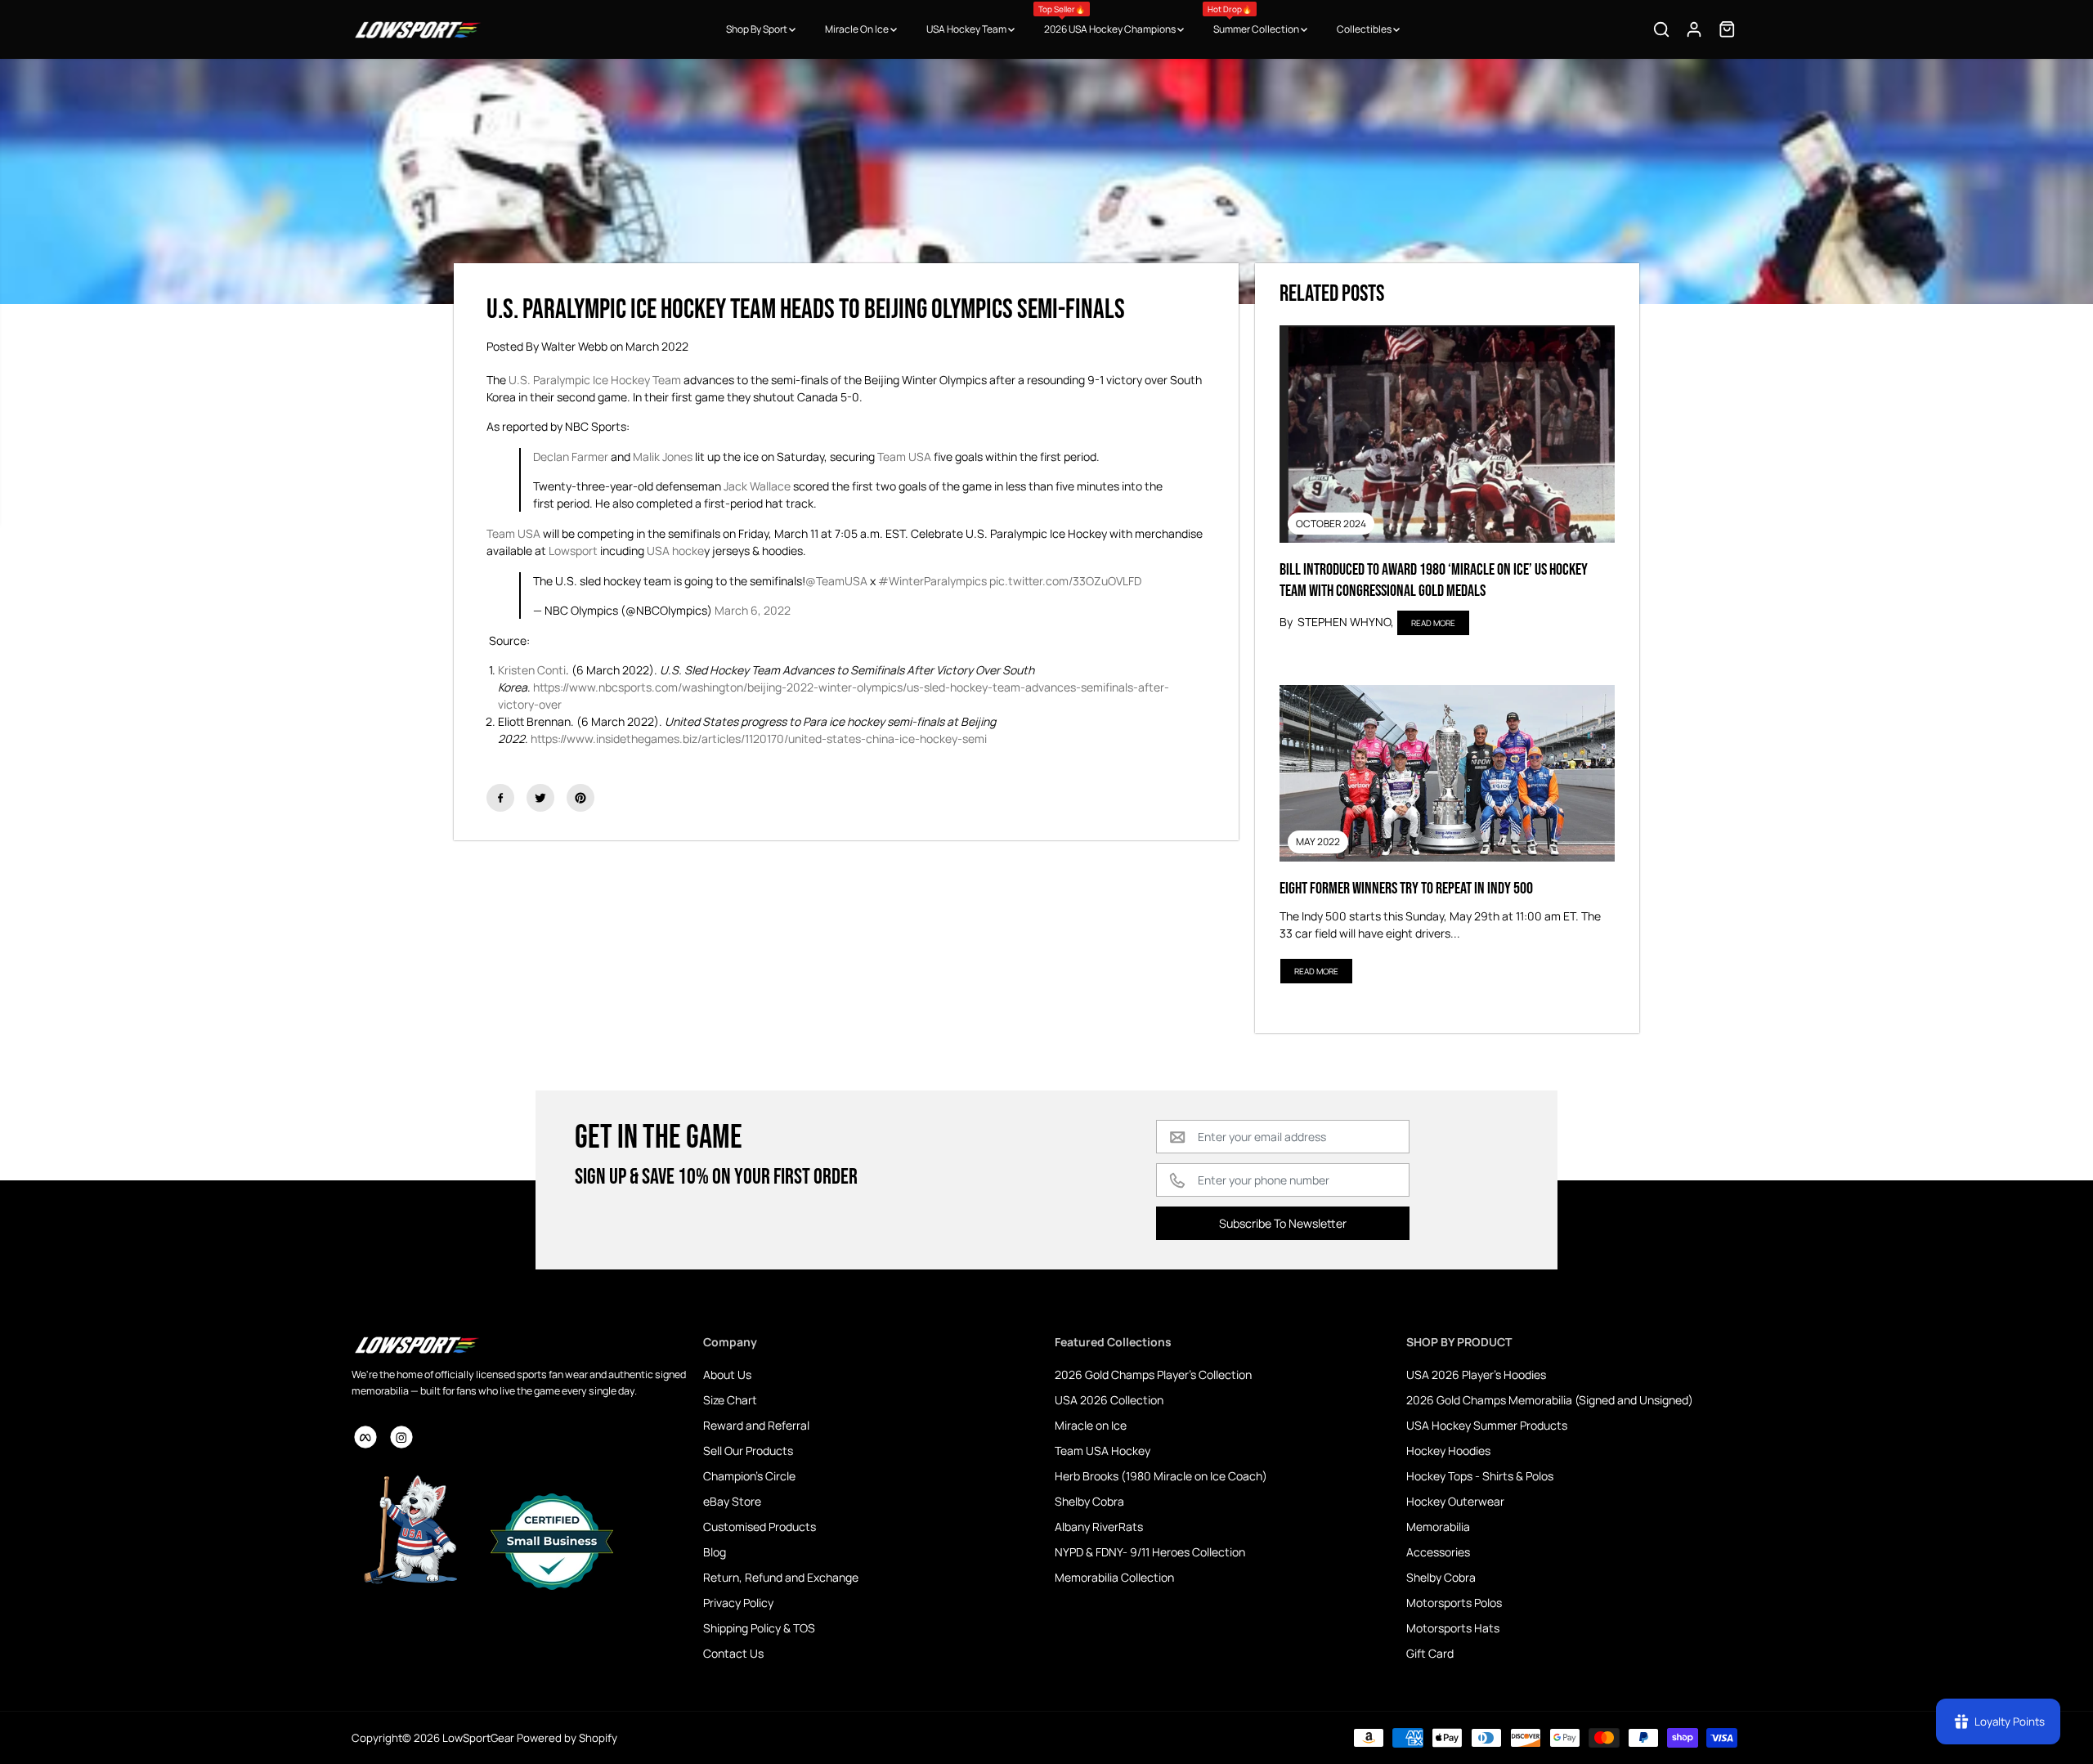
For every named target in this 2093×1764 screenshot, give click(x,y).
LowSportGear (478, 1738)
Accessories (1438, 1552)
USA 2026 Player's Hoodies (1476, 1374)
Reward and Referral (756, 1425)
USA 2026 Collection (1109, 1400)
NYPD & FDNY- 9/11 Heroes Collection (1150, 1552)
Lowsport (573, 551)
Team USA (904, 457)
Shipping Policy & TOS (759, 1628)
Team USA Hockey (1103, 1451)
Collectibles (1365, 29)
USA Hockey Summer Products (1487, 1425)
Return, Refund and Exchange (781, 1577)
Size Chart (730, 1400)
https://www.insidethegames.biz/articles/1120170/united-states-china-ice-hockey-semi (759, 739)
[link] (519, 1345)
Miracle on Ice (1091, 1425)
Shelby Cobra (1089, 1501)
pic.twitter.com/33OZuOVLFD (1065, 581)
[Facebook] (500, 798)
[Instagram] (401, 1437)
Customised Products (760, 1527)
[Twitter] (540, 798)
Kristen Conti (532, 670)
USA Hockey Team (967, 29)
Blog (715, 1552)
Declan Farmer (571, 457)
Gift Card (1430, 1653)
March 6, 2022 (753, 610)
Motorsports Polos (1454, 1603)
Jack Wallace (757, 486)
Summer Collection (1254, 20)
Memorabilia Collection (1114, 1577)
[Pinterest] (580, 798)
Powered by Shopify (567, 1738)
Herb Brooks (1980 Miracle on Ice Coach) (1161, 1476)
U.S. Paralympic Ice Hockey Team (595, 380)
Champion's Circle (749, 1476)
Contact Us (733, 1653)
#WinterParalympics (932, 581)
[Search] (1661, 29)
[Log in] (1694, 29)
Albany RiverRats (1099, 1527)
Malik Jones (663, 457)
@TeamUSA (836, 581)
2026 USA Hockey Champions (1108, 20)
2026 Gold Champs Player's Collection (1153, 1374)
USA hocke (675, 551)
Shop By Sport (757, 29)
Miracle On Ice (858, 29)
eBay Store (732, 1501)
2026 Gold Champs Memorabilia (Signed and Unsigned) (1550, 1400)
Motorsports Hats (1453, 1628)
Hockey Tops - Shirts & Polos (1480, 1476)
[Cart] (1727, 29)
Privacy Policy (738, 1603)
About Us (727, 1374)
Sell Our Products (748, 1451)
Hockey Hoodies (1448, 1451)
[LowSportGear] (417, 29)
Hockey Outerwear (1455, 1501)
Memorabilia (1438, 1527)
